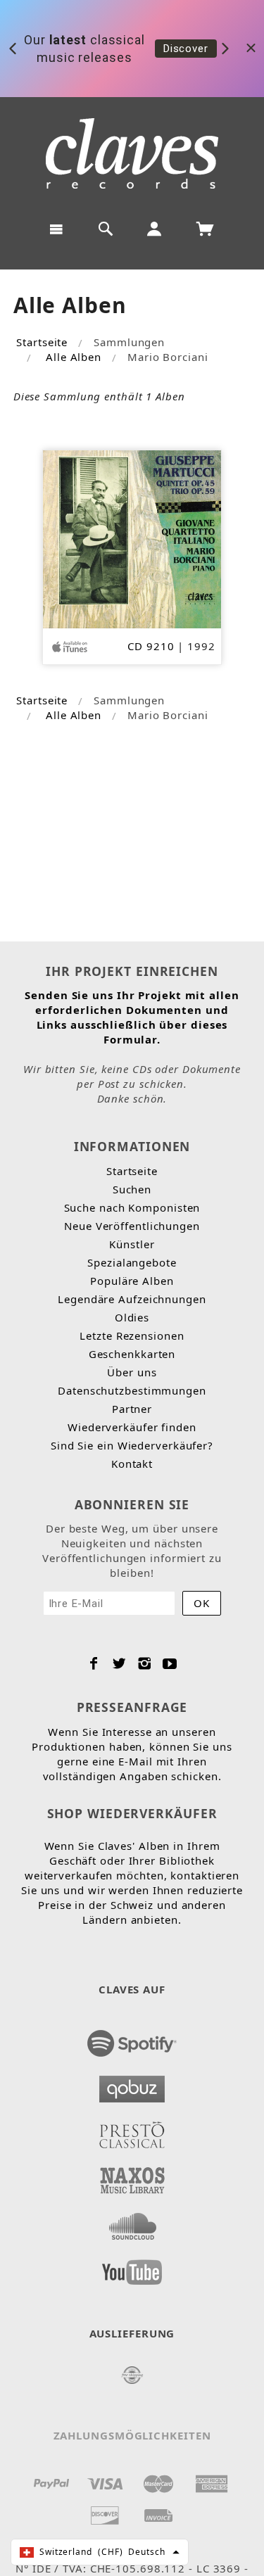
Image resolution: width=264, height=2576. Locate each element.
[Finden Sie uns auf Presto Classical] (132, 2131)
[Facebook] (94, 1663)
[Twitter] (119, 1663)
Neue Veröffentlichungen (132, 1226)
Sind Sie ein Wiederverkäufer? (132, 1445)
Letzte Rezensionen (132, 1335)
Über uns (132, 1372)
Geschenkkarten (132, 1354)
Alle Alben (74, 357)
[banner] (132, 153)
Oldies (132, 1317)
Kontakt (132, 1464)
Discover (186, 49)
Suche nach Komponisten (132, 1207)
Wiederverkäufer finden (132, 1427)
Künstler (132, 1244)
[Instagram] (145, 1663)
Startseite (42, 342)
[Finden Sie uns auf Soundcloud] (132, 2222)
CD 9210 (151, 646)
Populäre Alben (132, 1281)
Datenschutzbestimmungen (132, 1390)
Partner (132, 1409)
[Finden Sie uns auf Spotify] (132, 2039)
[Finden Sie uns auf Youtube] (132, 2268)
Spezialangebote (132, 1262)
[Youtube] (170, 1663)
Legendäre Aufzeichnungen (132, 1299)
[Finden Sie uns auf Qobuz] (132, 2085)
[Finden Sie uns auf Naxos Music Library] (132, 2176)
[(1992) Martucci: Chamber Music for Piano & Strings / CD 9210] (132, 538)
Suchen (132, 1189)
